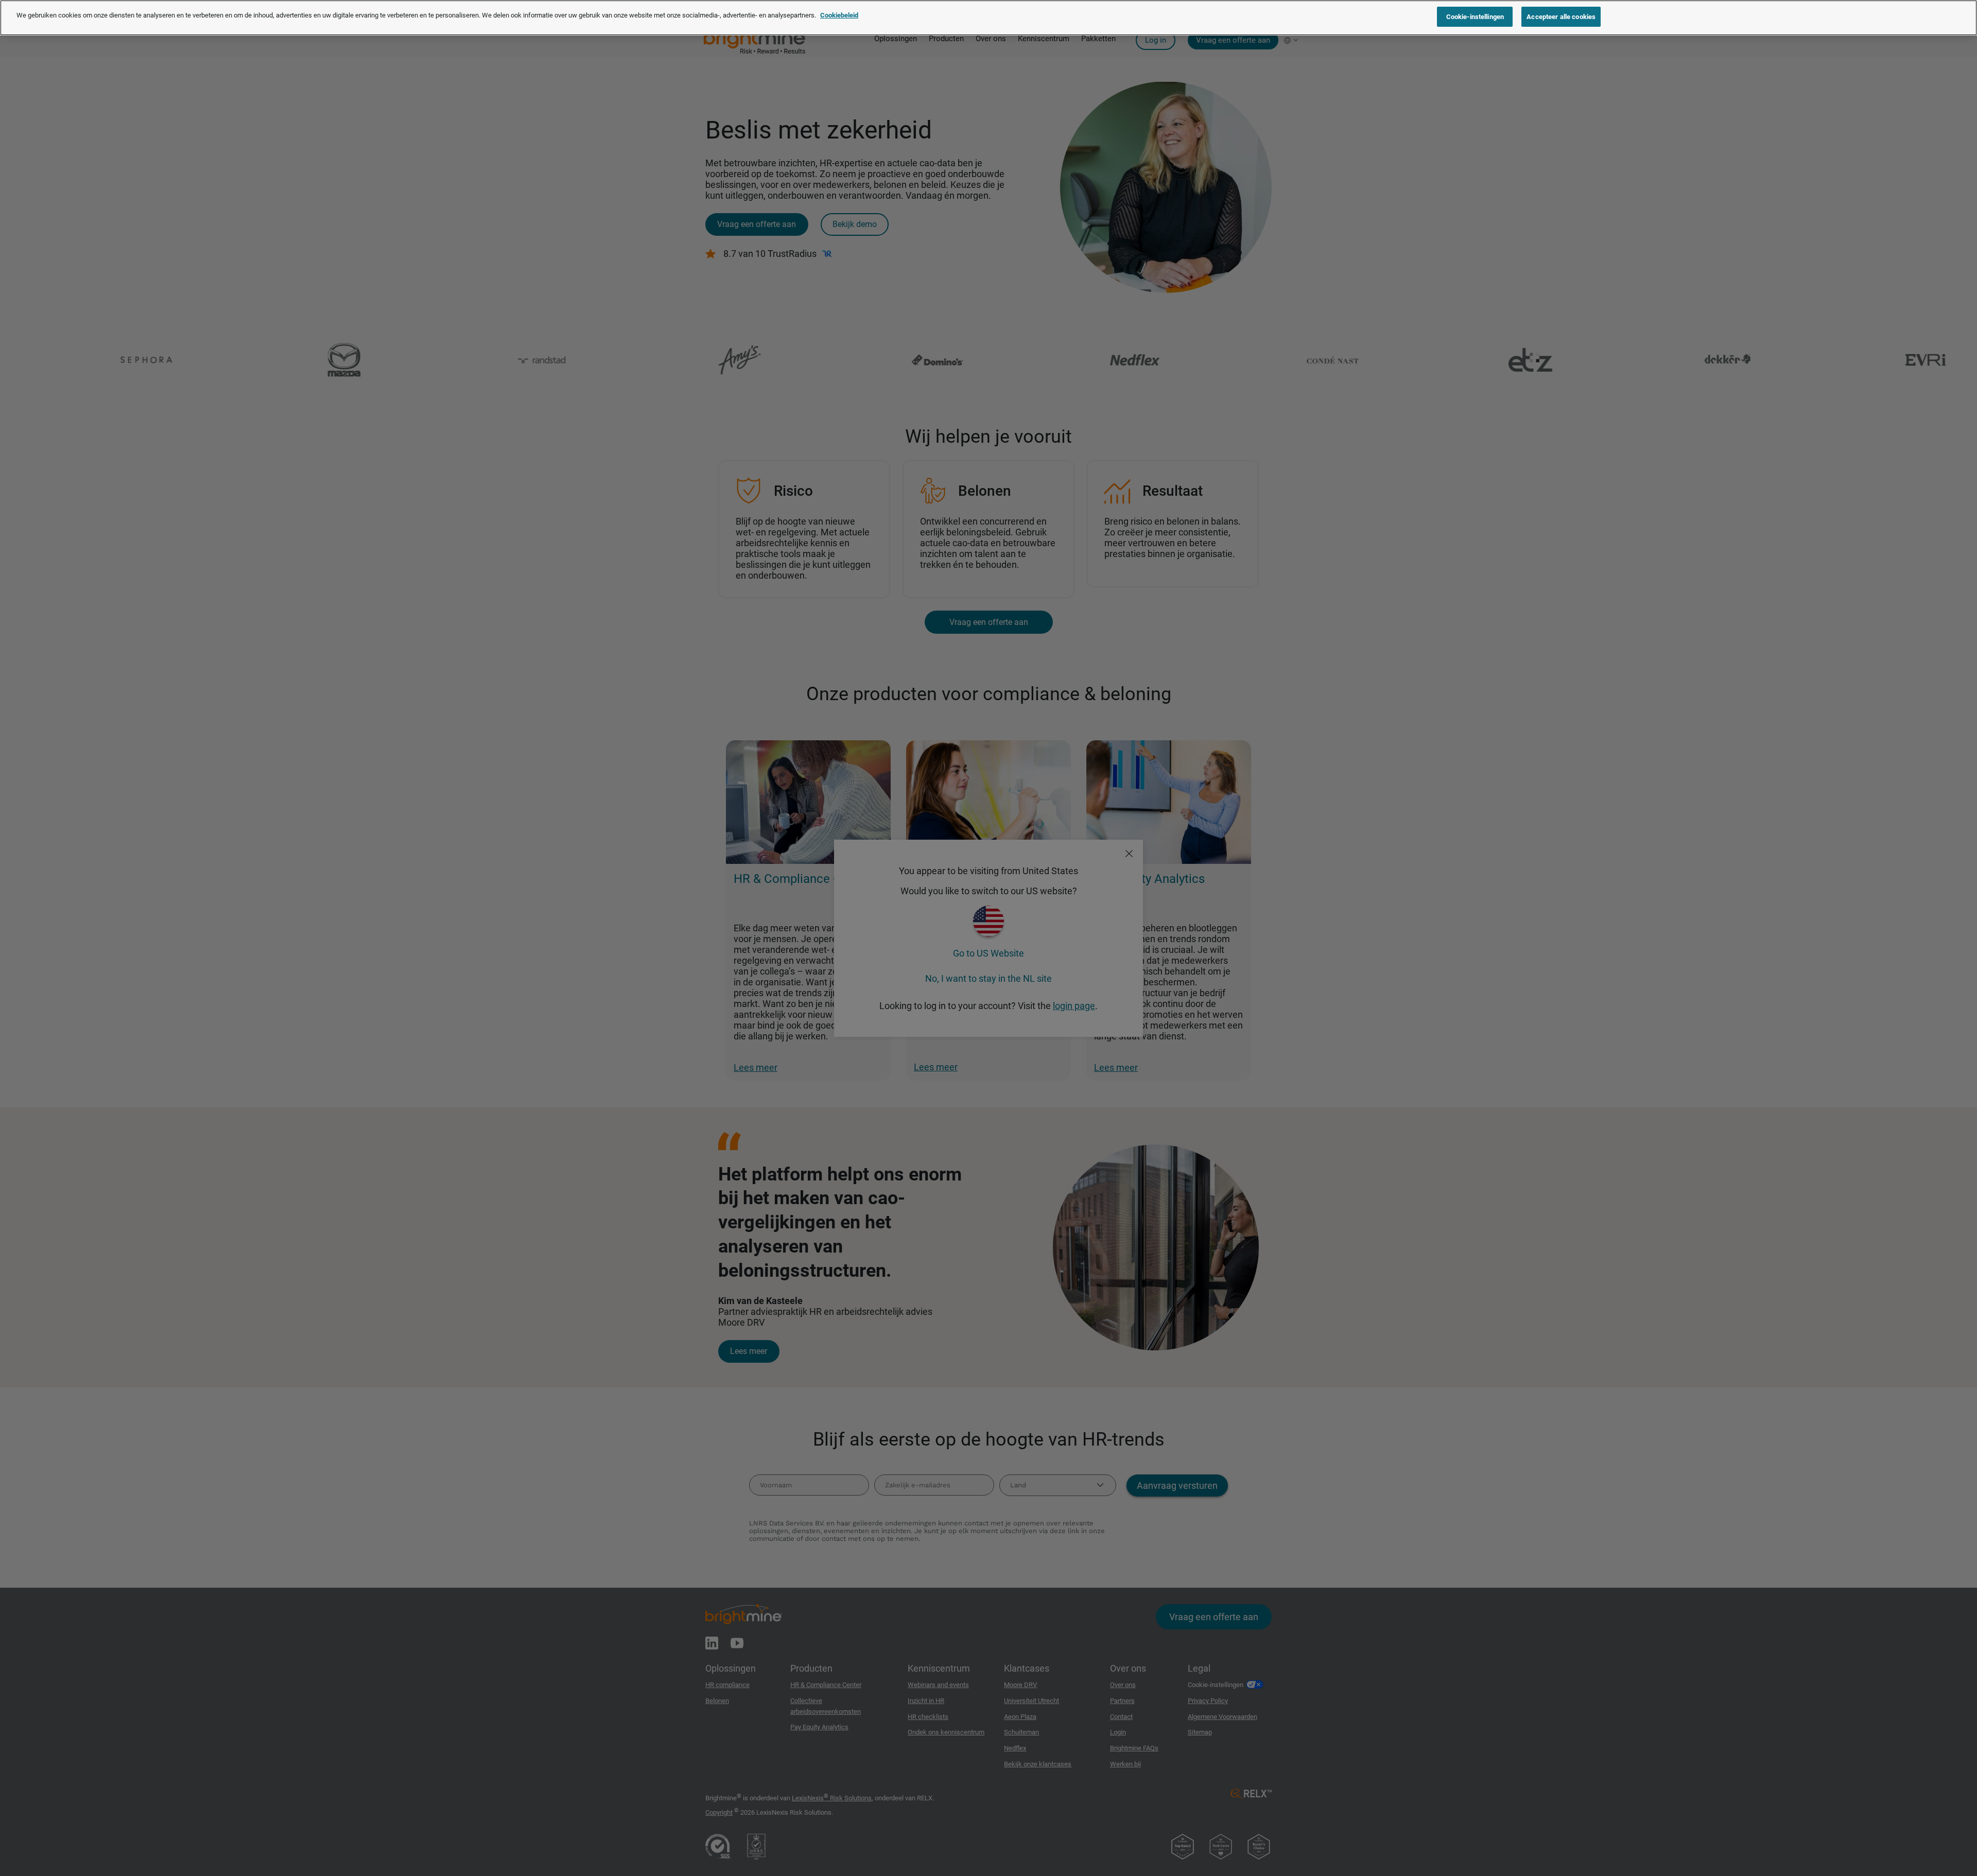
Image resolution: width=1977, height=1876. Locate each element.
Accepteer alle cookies (1561, 17)
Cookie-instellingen (1475, 17)
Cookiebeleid (839, 15)
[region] (989, 18)
